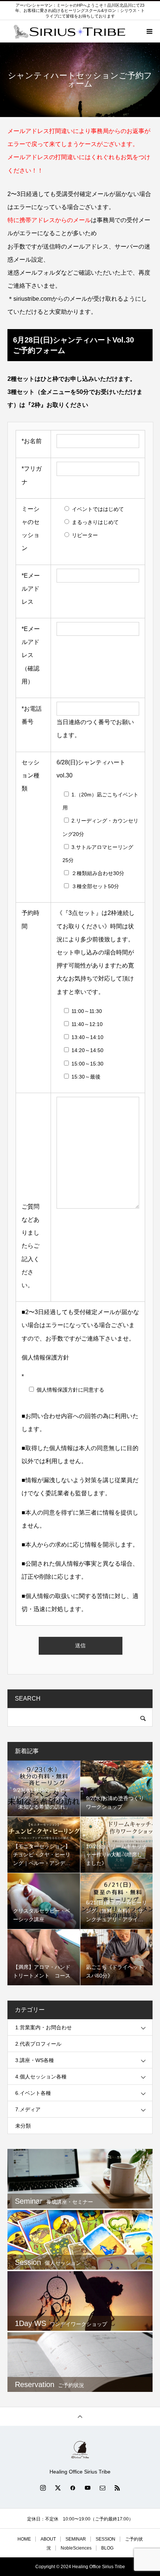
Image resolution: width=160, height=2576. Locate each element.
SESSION (105, 2539)
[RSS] (117, 2488)
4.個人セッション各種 (41, 2077)
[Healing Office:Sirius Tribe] (80, 2450)
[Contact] (102, 2488)
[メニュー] (149, 31)
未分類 (23, 2126)
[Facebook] (73, 2488)
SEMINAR (76, 2539)
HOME (24, 2539)
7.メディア (28, 2109)
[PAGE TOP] (80, 2416)
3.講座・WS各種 (35, 2060)
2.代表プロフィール (38, 2044)
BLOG (107, 2548)
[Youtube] (87, 2488)
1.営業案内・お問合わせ (44, 2027)
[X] (58, 2488)
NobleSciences (76, 2548)
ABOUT (48, 2539)
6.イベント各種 (33, 2093)
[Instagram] (43, 2488)
